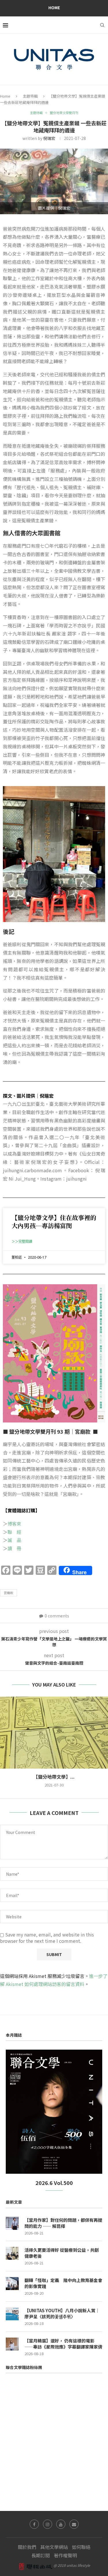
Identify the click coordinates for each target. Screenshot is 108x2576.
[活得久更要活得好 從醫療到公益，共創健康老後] (12, 2253)
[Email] (74, 2524)
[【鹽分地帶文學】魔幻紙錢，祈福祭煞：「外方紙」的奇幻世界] (54, 1733)
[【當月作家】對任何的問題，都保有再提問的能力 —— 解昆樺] (12, 2223)
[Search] (102, 25)
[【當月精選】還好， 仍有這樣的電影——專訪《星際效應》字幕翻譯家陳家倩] (12, 2344)
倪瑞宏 (49, 138)
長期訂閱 (41, 2555)
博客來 (14, 1524)
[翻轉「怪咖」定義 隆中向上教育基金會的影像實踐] (12, 2284)
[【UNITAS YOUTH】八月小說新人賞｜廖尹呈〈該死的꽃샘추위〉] (12, 2314)
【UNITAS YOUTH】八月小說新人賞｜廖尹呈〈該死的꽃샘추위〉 (62, 2313)
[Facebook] (34, 2524)
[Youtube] (61, 2524)
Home (54, 7)
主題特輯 (30, 96)
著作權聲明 (65, 2555)
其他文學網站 (54, 2547)
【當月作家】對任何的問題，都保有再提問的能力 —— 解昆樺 (63, 2223)
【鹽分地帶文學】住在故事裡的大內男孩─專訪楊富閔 (54, 1221)
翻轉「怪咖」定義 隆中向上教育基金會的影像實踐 (63, 2283)
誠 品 (14, 1540)
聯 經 (14, 1532)
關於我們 (27, 2547)
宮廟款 (8, 1593)
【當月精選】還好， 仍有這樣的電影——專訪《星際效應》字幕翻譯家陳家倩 (63, 2344)
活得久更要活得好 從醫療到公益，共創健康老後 (62, 2253)
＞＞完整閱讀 (22, 1241)
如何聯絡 (81, 2547)
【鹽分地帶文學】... (54, 1777)
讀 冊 (14, 1548)
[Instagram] (48, 2524)
